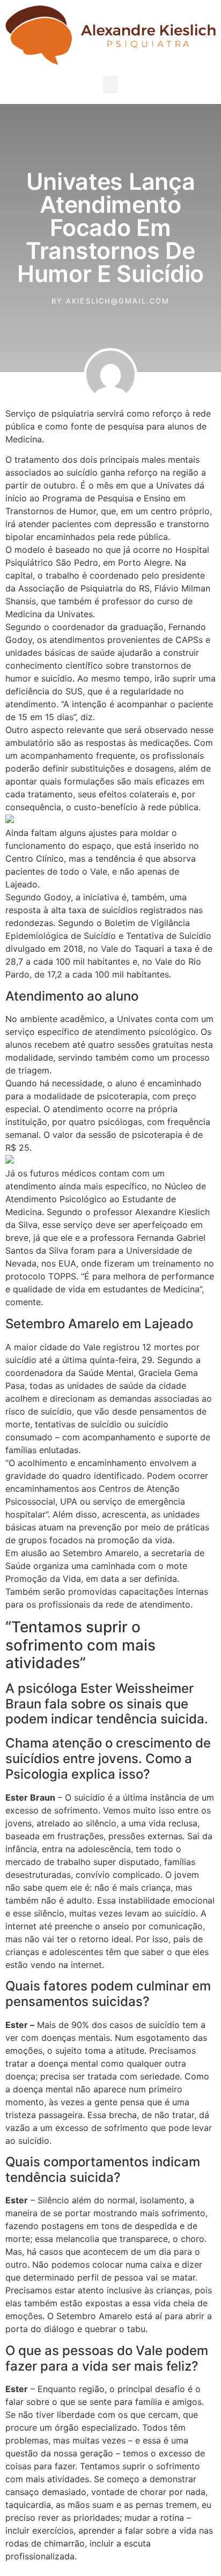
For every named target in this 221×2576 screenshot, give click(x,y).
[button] (110, 84)
